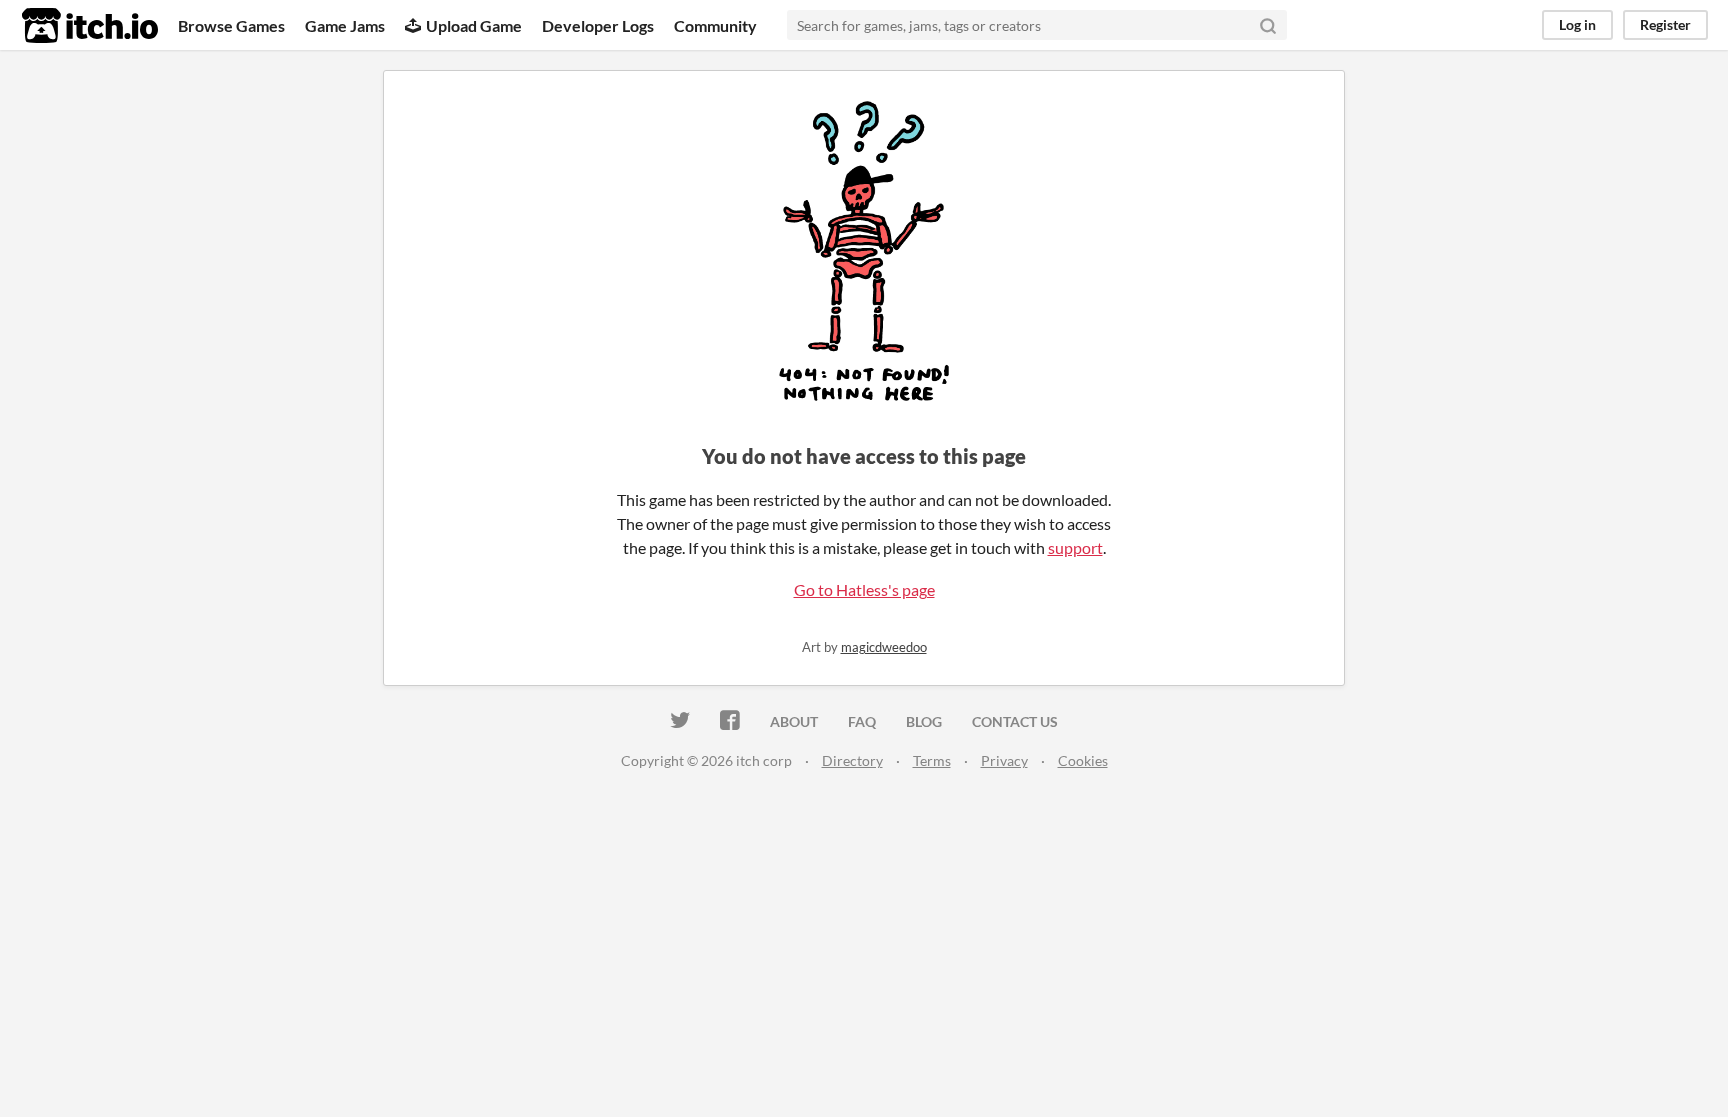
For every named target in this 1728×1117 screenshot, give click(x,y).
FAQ (862, 721)
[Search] (1268, 25)
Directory (852, 760)
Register (1665, 24)
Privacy (1004, 760)
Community (715, 25)
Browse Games (231, 25)
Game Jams (345, 25)
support (1075, 547)
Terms (932, 760)
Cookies (1083, 760)
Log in (1577, 24)
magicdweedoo (884, 647)
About (794, 721)
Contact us (1015, 721)
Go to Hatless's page (864, 589)
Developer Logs (598, 25)
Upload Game (474, 25)
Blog (924, 721)
